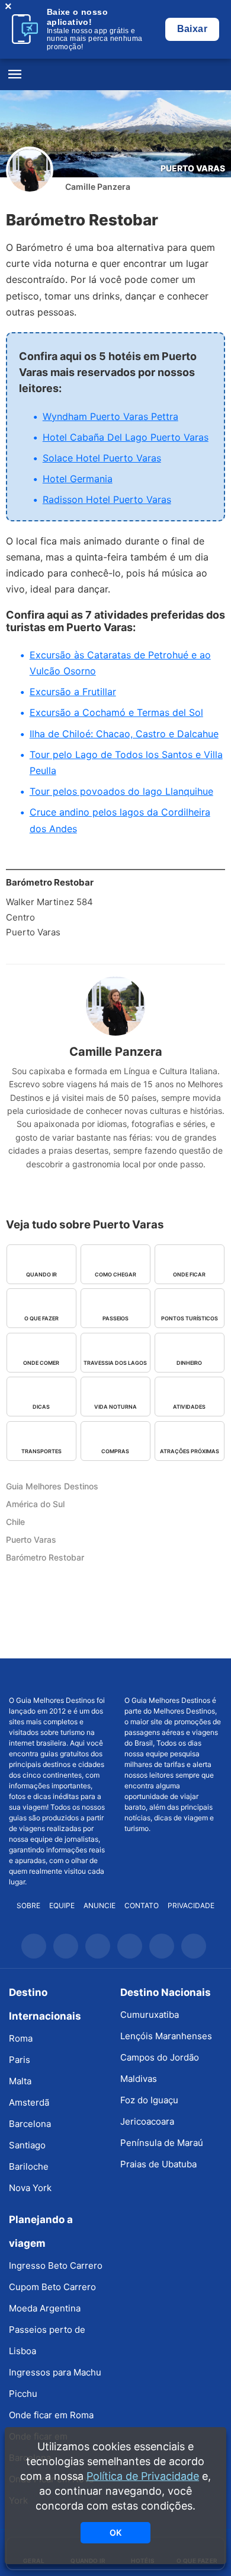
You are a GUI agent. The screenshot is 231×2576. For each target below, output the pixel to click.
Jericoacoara (147, 2121)
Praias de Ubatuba (158, 2164)
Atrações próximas (190, 1451)
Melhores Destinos (174, 1677)
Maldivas (139, 2079)
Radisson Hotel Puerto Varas (107, 499)
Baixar (192, 29)
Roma (21, 2038)
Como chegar (115, 1274)
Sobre (28, 1905)
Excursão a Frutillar (73, 692)
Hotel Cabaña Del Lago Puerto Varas (126, 437)
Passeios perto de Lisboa (47, 2340)
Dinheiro (189, 1363)
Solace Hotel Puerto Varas (102, 458)
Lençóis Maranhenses (166, 2036)
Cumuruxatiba (150, 2015)
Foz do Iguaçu (149, 2100)
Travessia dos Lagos (115, 1363)
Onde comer (41, 1363)
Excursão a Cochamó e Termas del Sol (116, 712)
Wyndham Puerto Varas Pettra (110, 416)
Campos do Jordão (160, 2057)
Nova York (30, 2188)
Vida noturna (115, 1407)
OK (115, 2532)
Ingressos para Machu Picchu (55, 2383)
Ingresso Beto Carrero (56, 2265)
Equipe (62, 1905)
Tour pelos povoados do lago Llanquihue (121, 791)
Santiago (27, 2145)
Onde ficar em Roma (51, 2415)
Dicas (41, 1407)
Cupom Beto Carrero (52, 2287)
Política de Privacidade (143, 2476)
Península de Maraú (162, 2143)
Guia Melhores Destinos (115, 75)
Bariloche (29, 2166)
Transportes (41, 1451)
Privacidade (191, 1905)
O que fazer (41, 1318)
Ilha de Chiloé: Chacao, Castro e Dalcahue (124, 734)
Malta (20, 2081)
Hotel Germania (78, 479)
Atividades (189, 1407)
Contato (142, 1905)
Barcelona (30, 2124)
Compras (115, 1451)
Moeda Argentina (45, 2308)
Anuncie (100, 1905)
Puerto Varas (193, 168)
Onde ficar (189, 1274)
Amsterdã (29, 2102)
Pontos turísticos (190, 1318)
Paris (20, 2060)
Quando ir (41, 1274)
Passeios (115, 1318)
